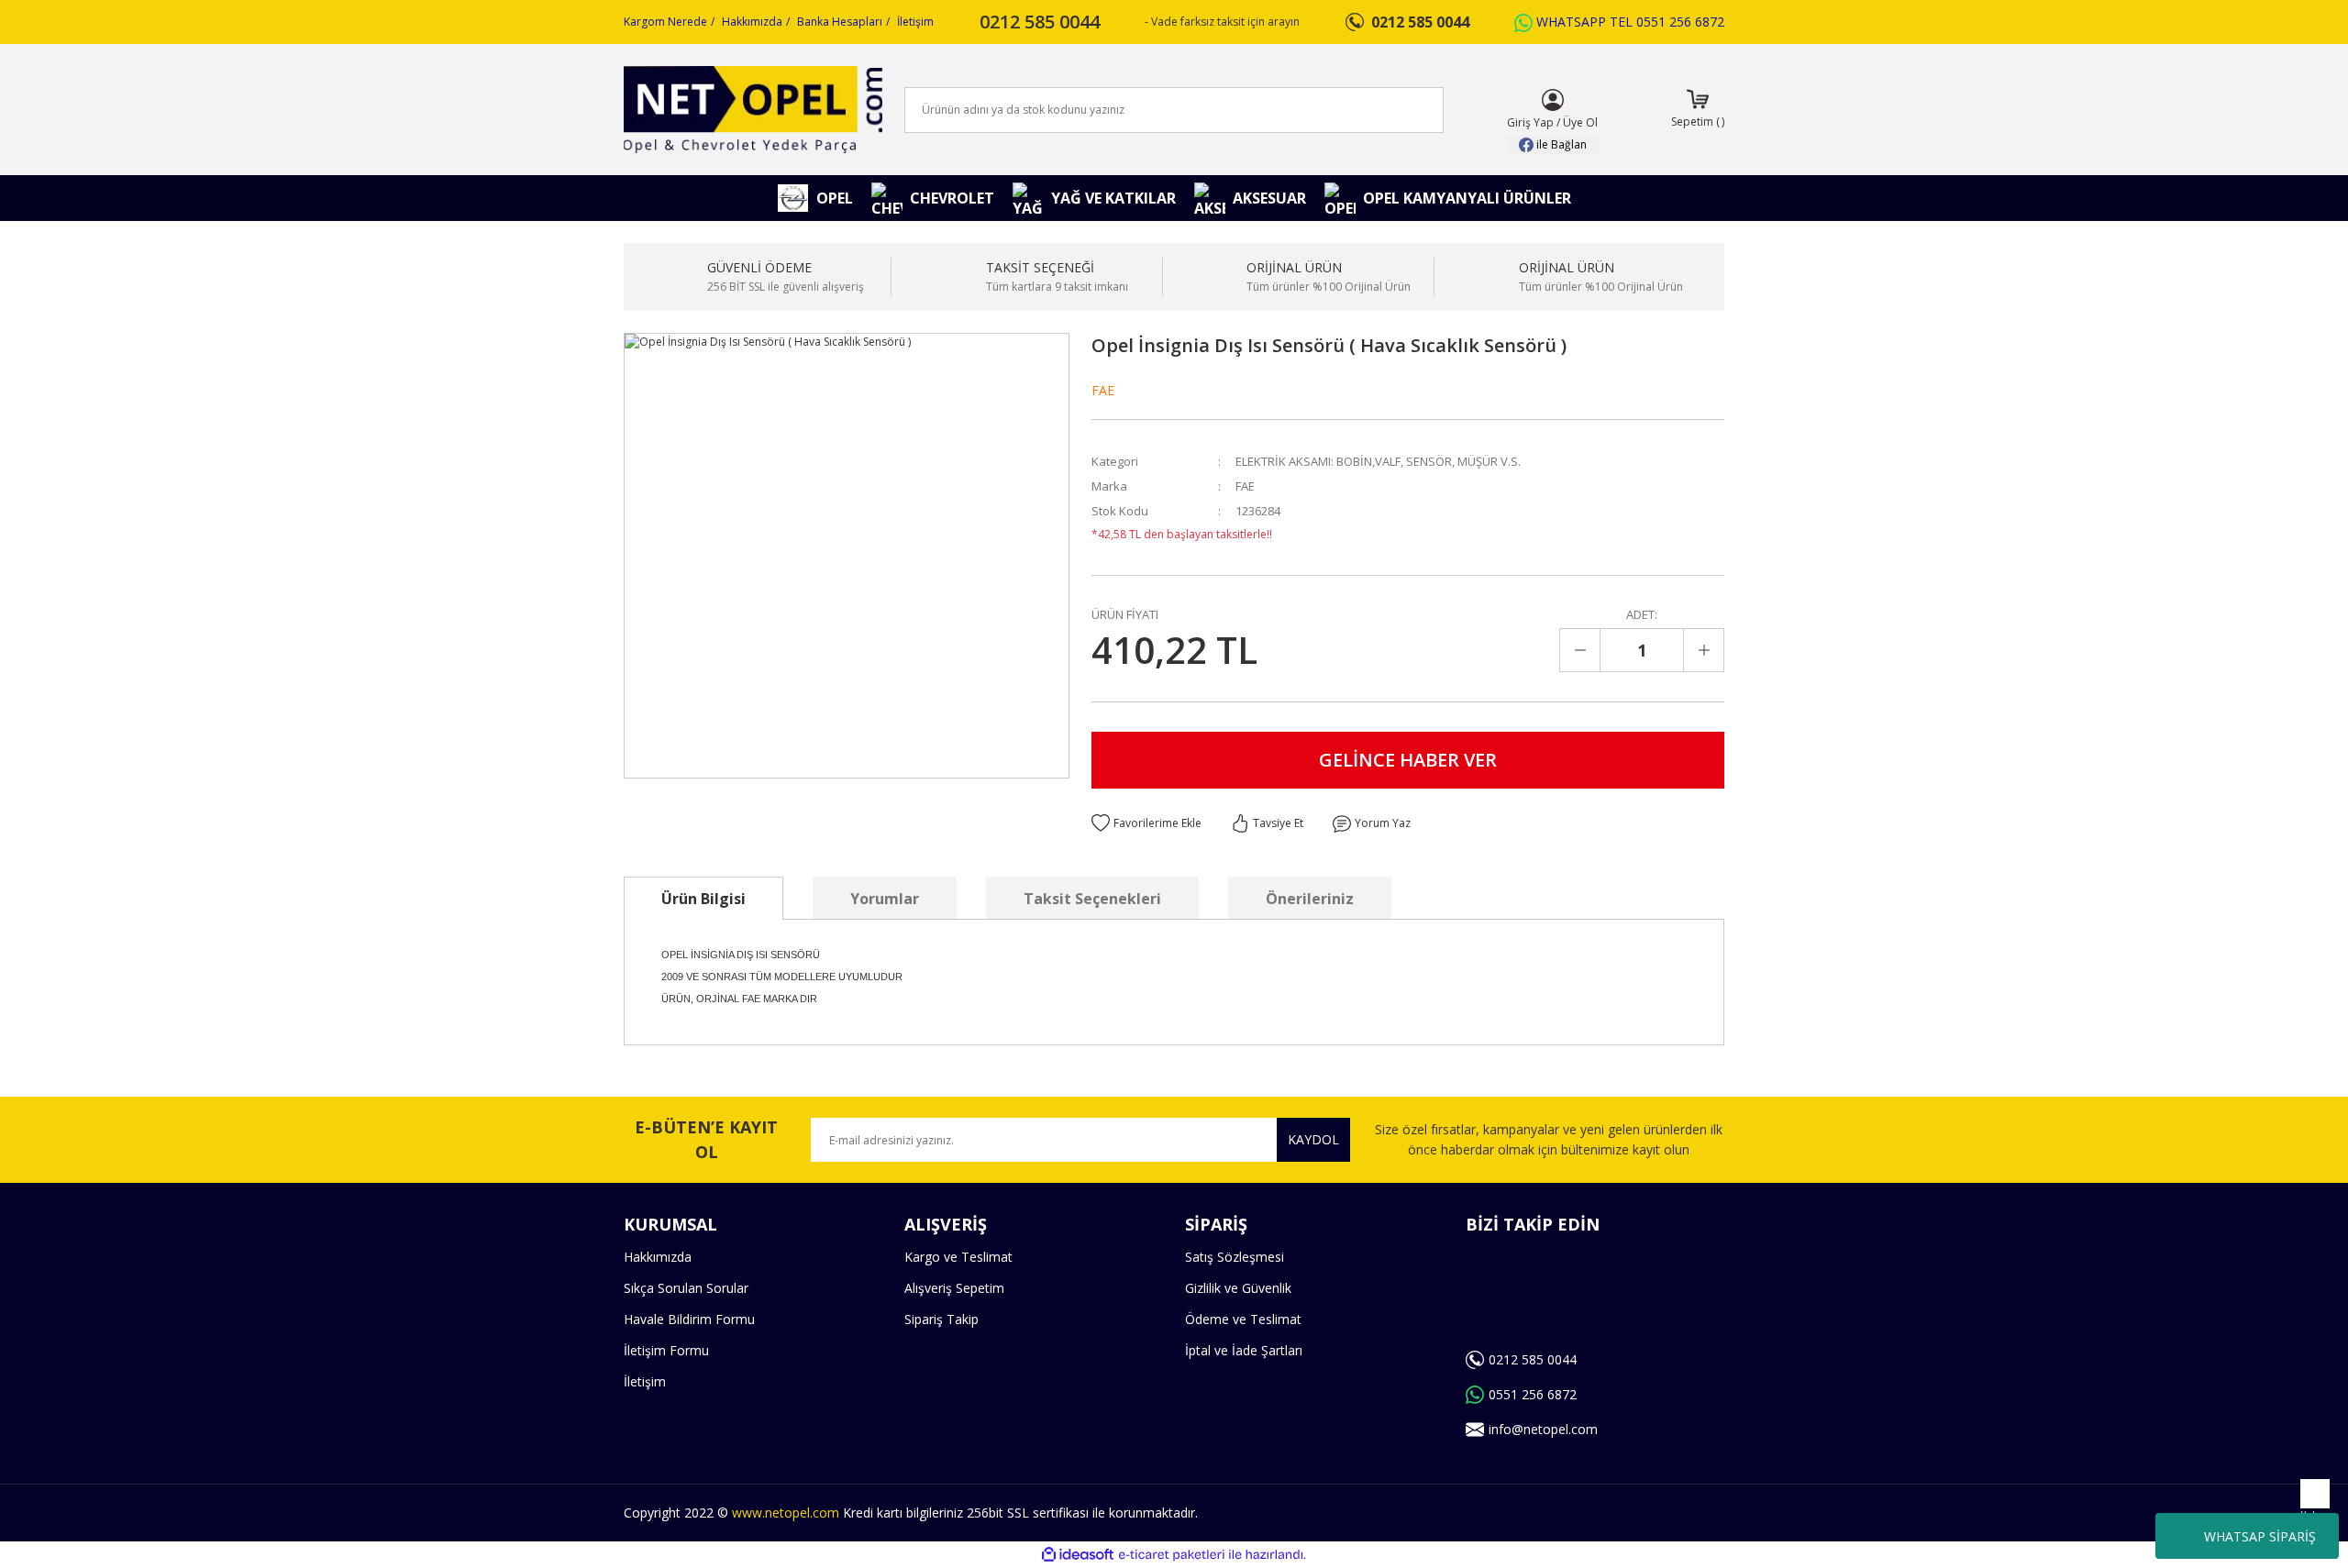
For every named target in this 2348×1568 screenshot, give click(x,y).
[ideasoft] (1078, 1555)
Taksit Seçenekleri (1092, 899)
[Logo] (753, 110)
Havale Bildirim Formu (689, 1319)
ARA (1400, 110)
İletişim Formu (666, 1350)
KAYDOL (1313, 1139)
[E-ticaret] (1172, 1555)
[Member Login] (1553, 100)
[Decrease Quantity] (1580, 650)
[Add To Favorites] (1146, 823)
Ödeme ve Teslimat (1243, 1319)
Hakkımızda (752, 22)
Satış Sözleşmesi (1235, 1257)
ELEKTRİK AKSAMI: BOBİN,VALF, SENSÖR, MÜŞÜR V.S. (1378, 461)
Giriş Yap (1530, 122)
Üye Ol (1580, 122)
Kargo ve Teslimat (958, 1257)
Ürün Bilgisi (703, 899)
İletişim (915, 22)
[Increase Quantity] (1703, 650)
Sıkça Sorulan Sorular (686, 1288)
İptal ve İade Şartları (1244, 1350)
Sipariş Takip (941, 1319)
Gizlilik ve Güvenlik (1238, 1288)
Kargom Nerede (665, 22)
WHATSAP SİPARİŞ (2260, 1536)
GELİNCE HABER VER (1408, 760)
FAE (1103, 390)
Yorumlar (885, 899)
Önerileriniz (1310, 899)
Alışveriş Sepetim (954, 1288)
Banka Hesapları (840, 22)
